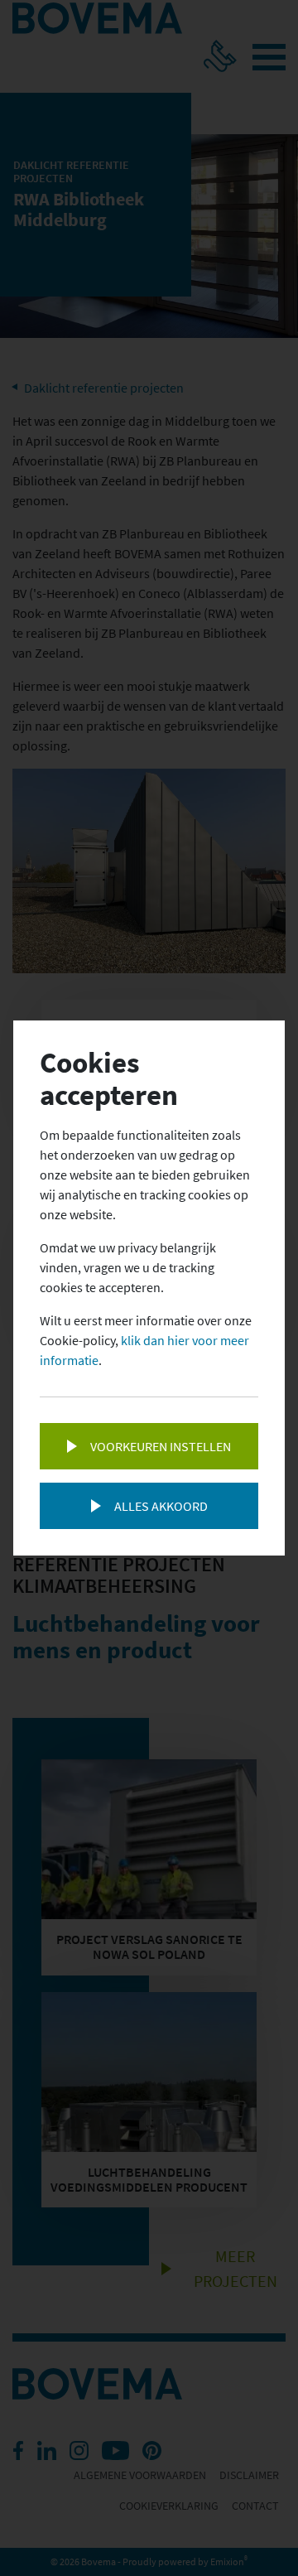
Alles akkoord (161, 1506)
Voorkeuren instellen (161, 1446)
